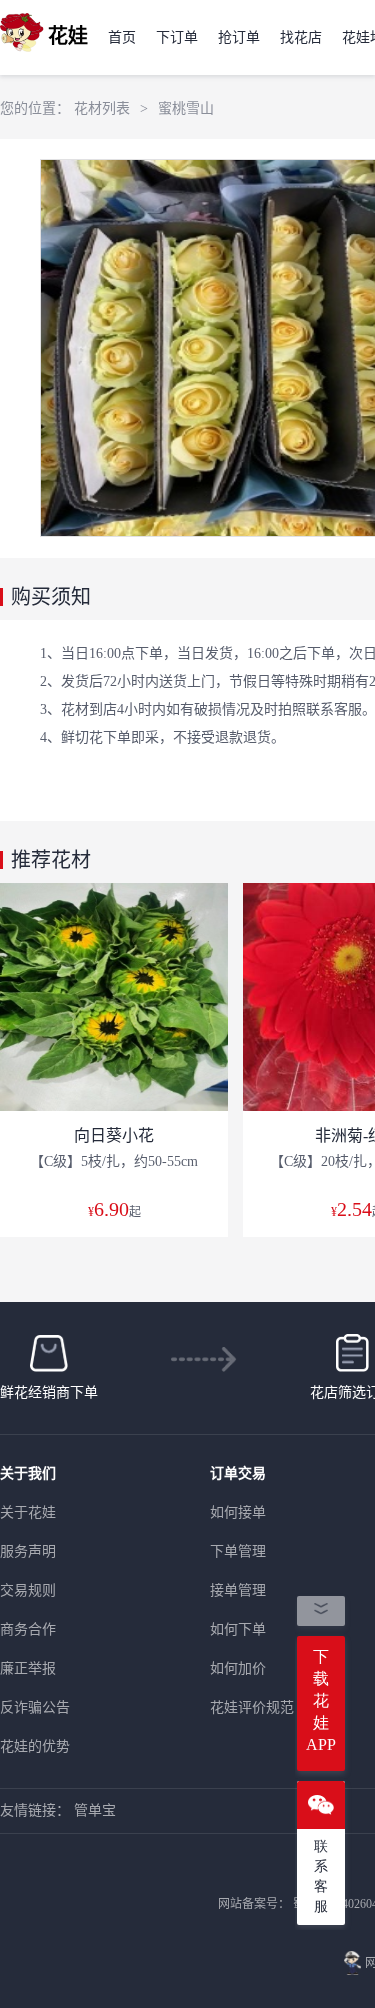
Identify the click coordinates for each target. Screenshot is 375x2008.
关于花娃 (28, 1512)
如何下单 (238, 1629)
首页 (122, 37)
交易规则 (28, 1590)
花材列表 (102, 108)
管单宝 (95, 1810)
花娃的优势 (35, 1746)
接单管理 (238, 1590)
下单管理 (238, 1551)
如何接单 (238, 1512)
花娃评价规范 (252, 1707)
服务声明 (28, 1551)
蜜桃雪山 (186, 108)
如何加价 (238, 1668)
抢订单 (239, 37)
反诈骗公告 (35, 1707)
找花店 (301, 37)
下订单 (177, 37)
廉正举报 (28, 1668)
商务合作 (28, 1629)
